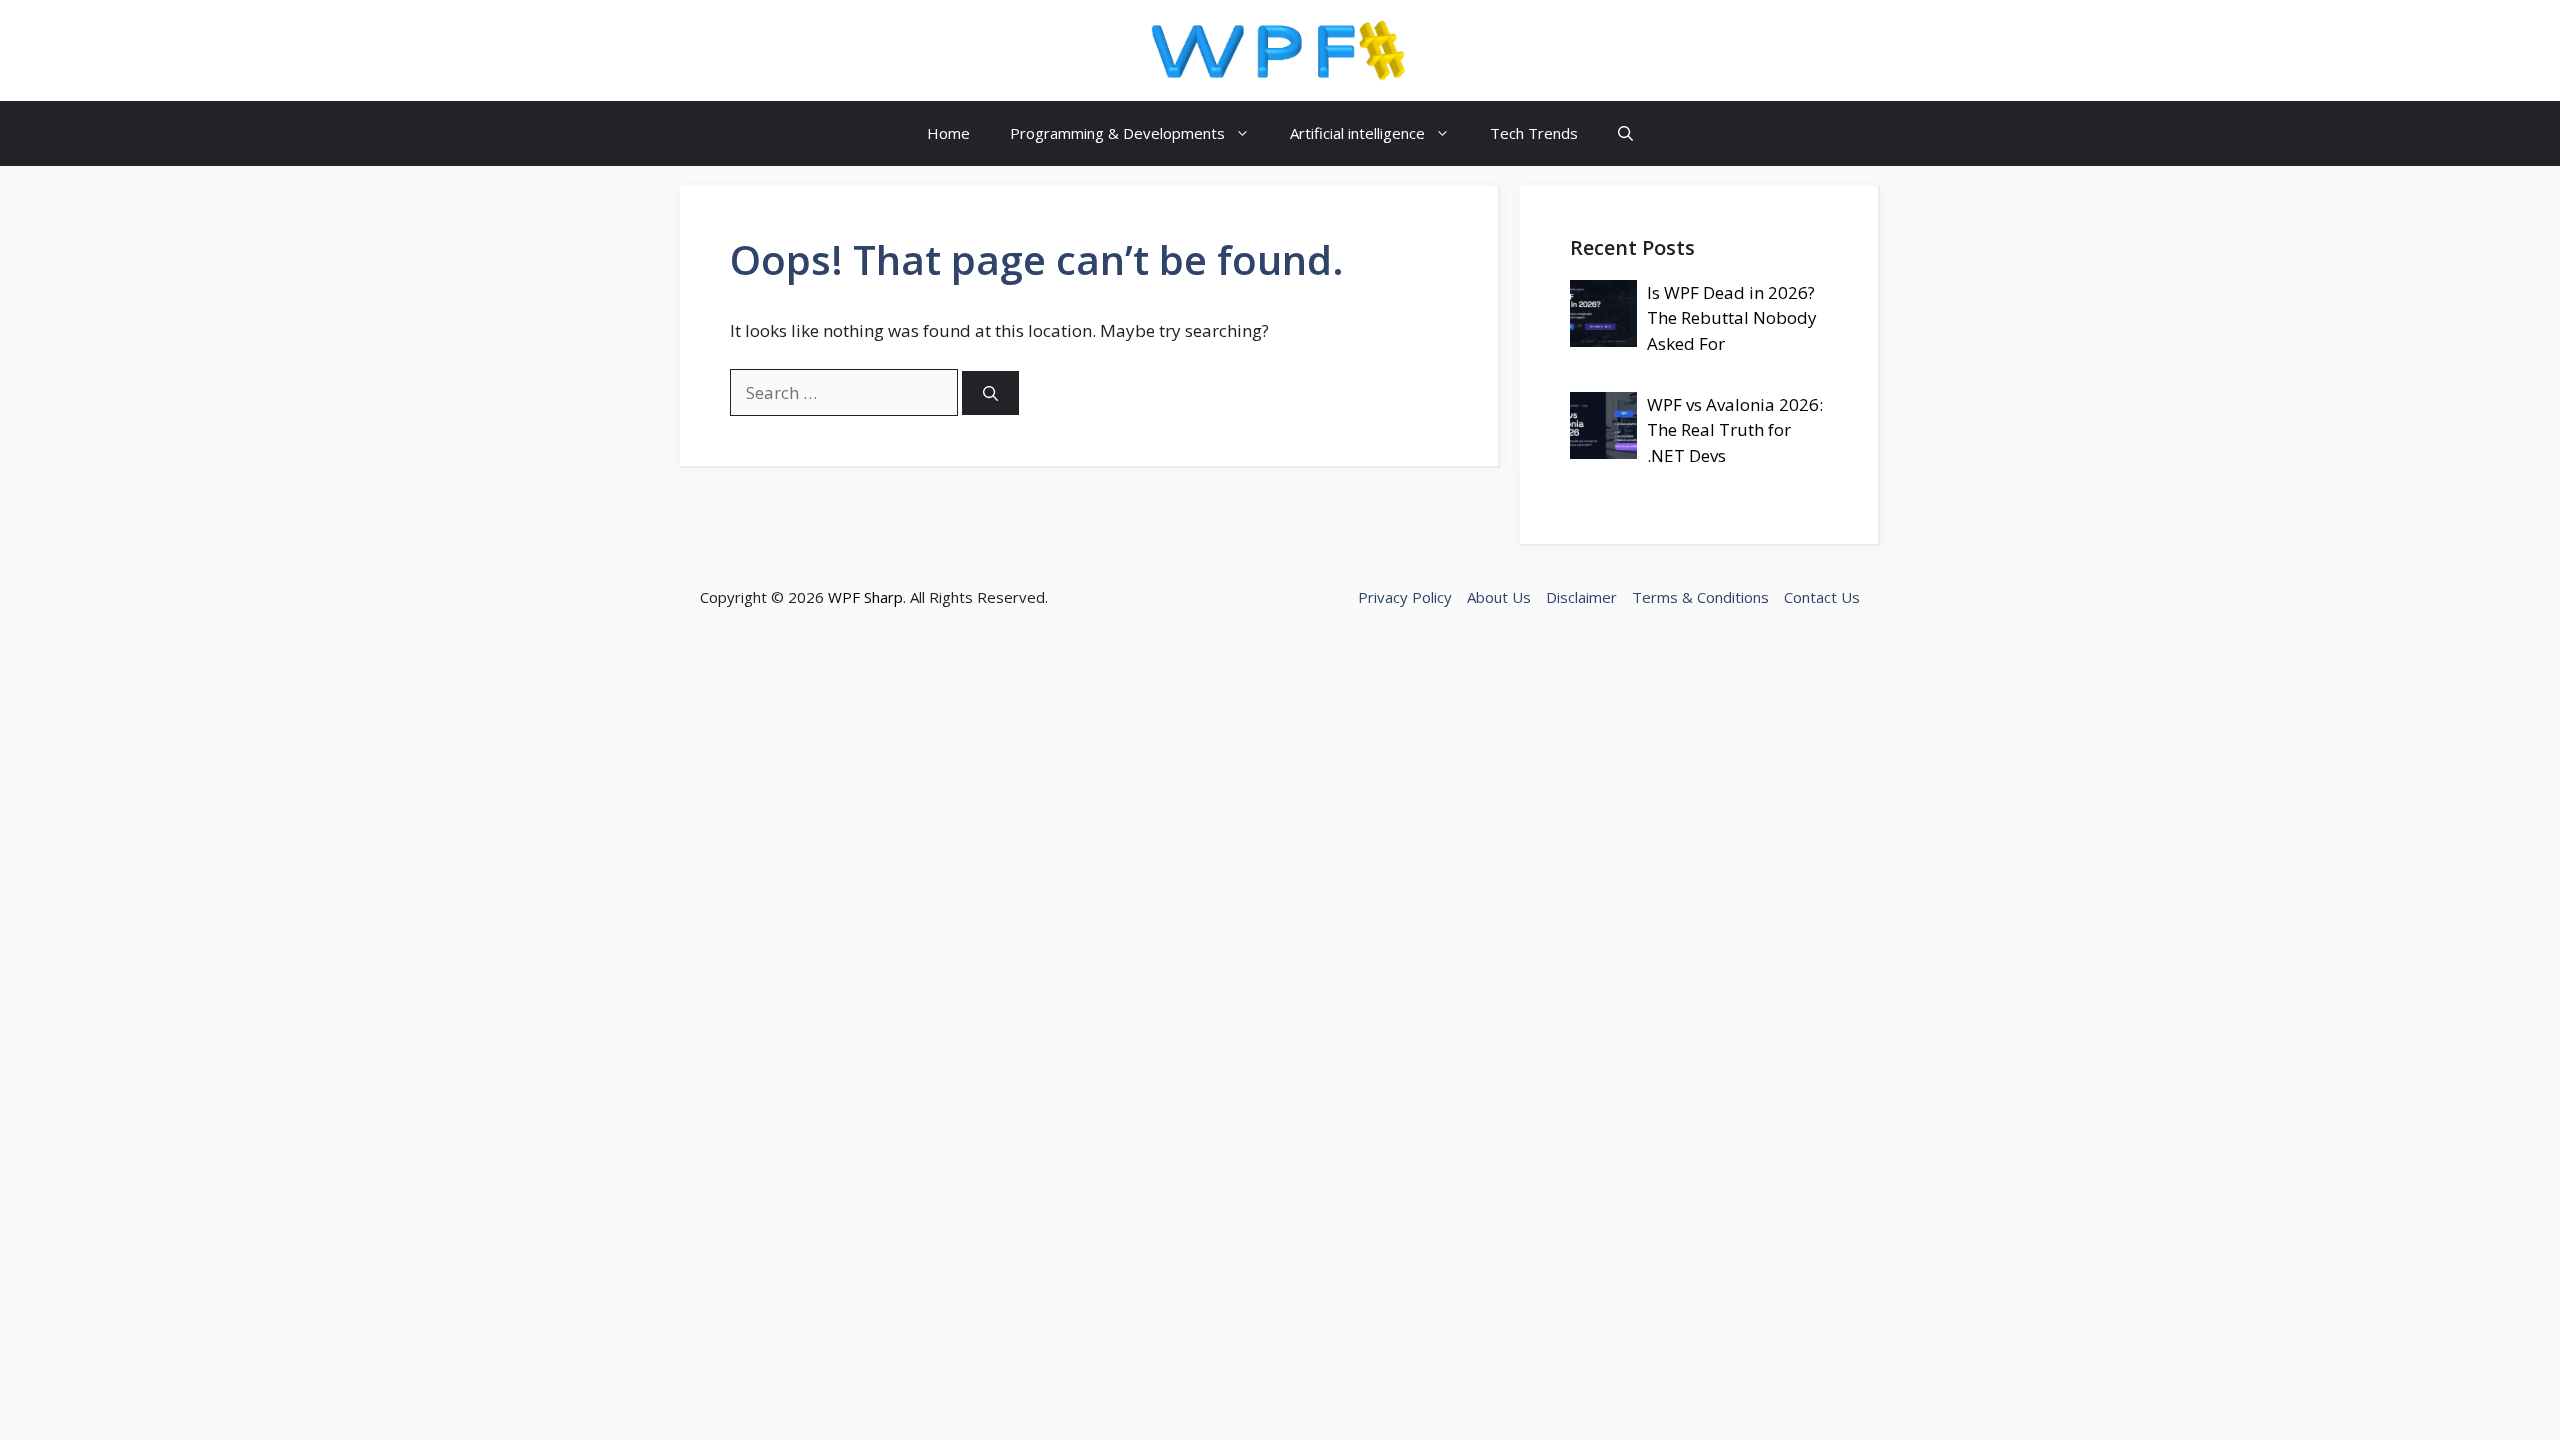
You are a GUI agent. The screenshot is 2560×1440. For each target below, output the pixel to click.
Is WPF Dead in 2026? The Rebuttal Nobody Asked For (1732, 318)
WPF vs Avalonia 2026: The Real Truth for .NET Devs (1735, 430)
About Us (1499, 597)
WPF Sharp (865, 597)
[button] (1625, 133)
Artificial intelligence (1357, 133)
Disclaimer (1581, 597)
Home (948, 133)
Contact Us (1822, 597)
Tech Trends (1534, 133)
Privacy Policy (1405, 597)
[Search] (990, 393)
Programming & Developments (1117, 133)
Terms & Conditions (1700, 597)
